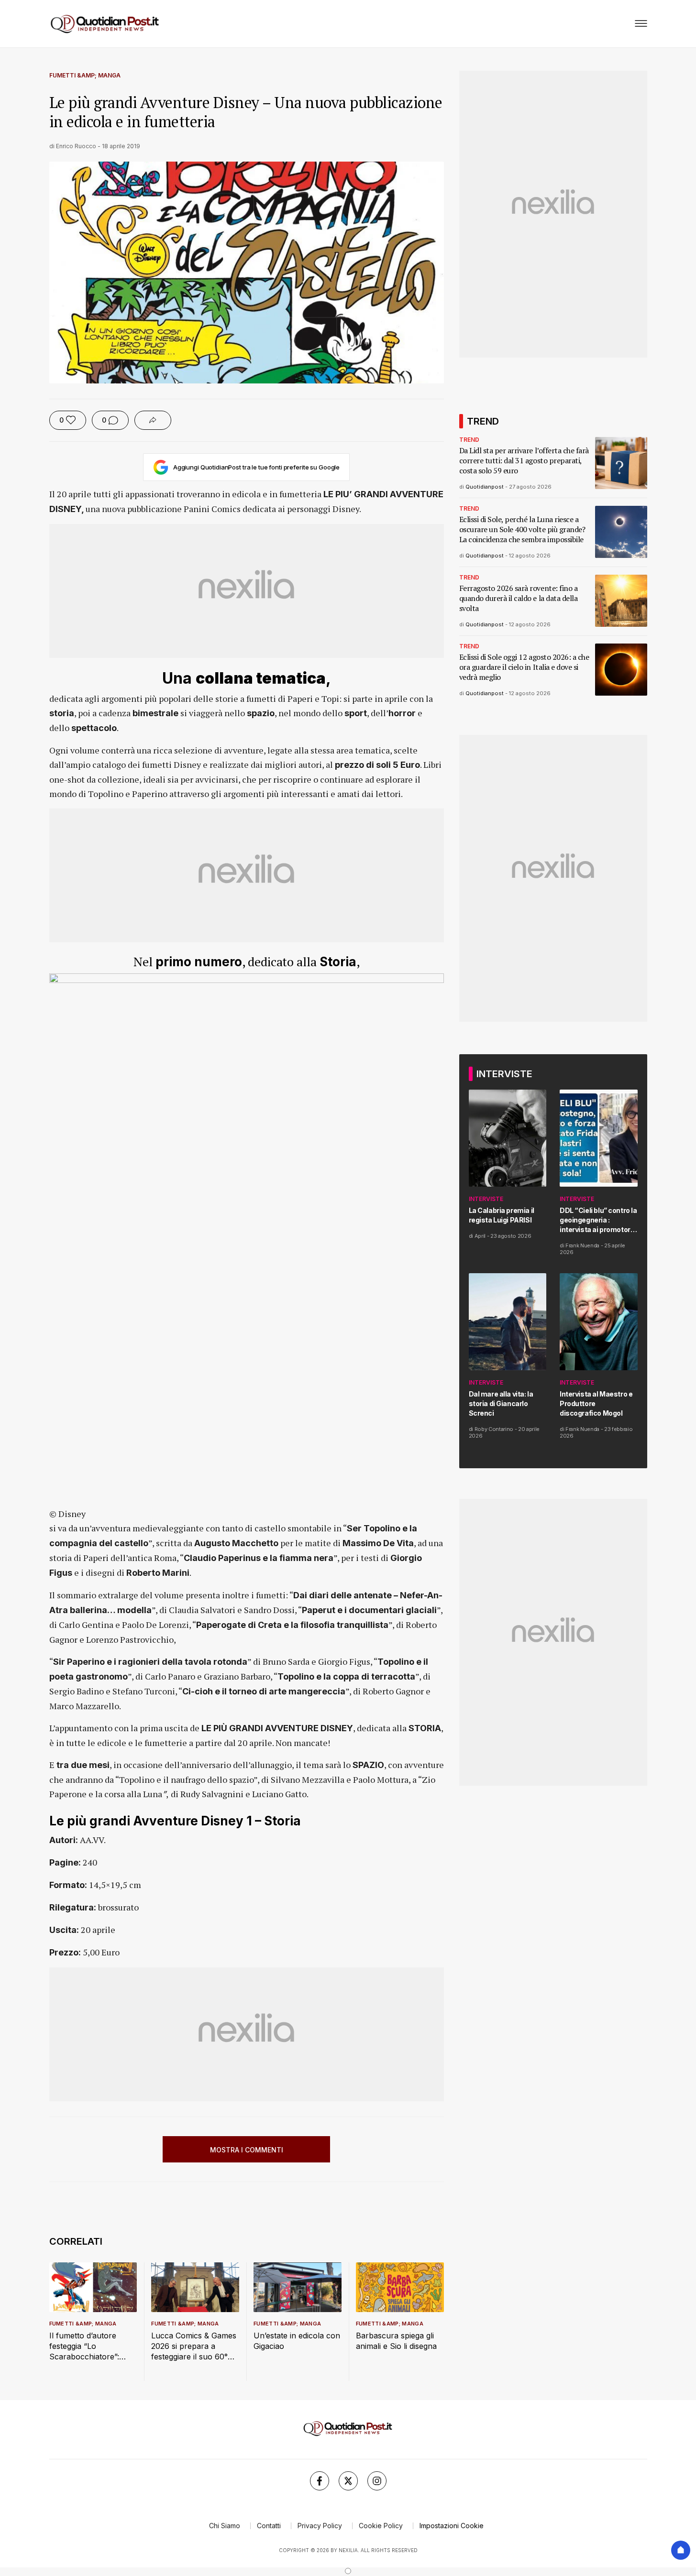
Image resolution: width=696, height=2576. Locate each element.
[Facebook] (320, 2481)
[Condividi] (153, 420)
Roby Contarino (494, 1429)
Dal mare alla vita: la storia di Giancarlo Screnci (501, 1403)
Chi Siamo (225, 2526)
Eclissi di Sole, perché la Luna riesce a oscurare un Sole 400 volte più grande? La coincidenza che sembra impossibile (522, 529)
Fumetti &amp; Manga (85, 75)
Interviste (486, 1199)
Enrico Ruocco (76, 146)
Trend (469, 440)
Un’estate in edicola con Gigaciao (297, 2341)
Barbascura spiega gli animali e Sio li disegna (396, 2341)
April (480, 1236)
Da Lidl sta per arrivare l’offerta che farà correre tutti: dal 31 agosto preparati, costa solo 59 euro (524, 461)
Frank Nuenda (582, 1245)
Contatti (269, 2526)
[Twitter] (348, 2481)
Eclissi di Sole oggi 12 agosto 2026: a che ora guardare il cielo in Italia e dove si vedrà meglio (524, 667)
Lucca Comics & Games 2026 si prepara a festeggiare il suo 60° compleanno (194, 2346)
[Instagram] (377, 2481)
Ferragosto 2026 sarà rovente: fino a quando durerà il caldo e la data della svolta (519, 598)
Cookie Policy (381, 2526)
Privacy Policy (320, 2526)
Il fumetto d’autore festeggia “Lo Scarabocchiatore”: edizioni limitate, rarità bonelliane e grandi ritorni (88, 2346)
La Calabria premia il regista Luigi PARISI (502, 1215)
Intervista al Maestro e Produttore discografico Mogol (596, 1403)
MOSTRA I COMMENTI (247, 2150)
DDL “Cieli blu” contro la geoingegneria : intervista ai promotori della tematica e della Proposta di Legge (598, 1220)
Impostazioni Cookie (452, 2526)
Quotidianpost (485, 487)
